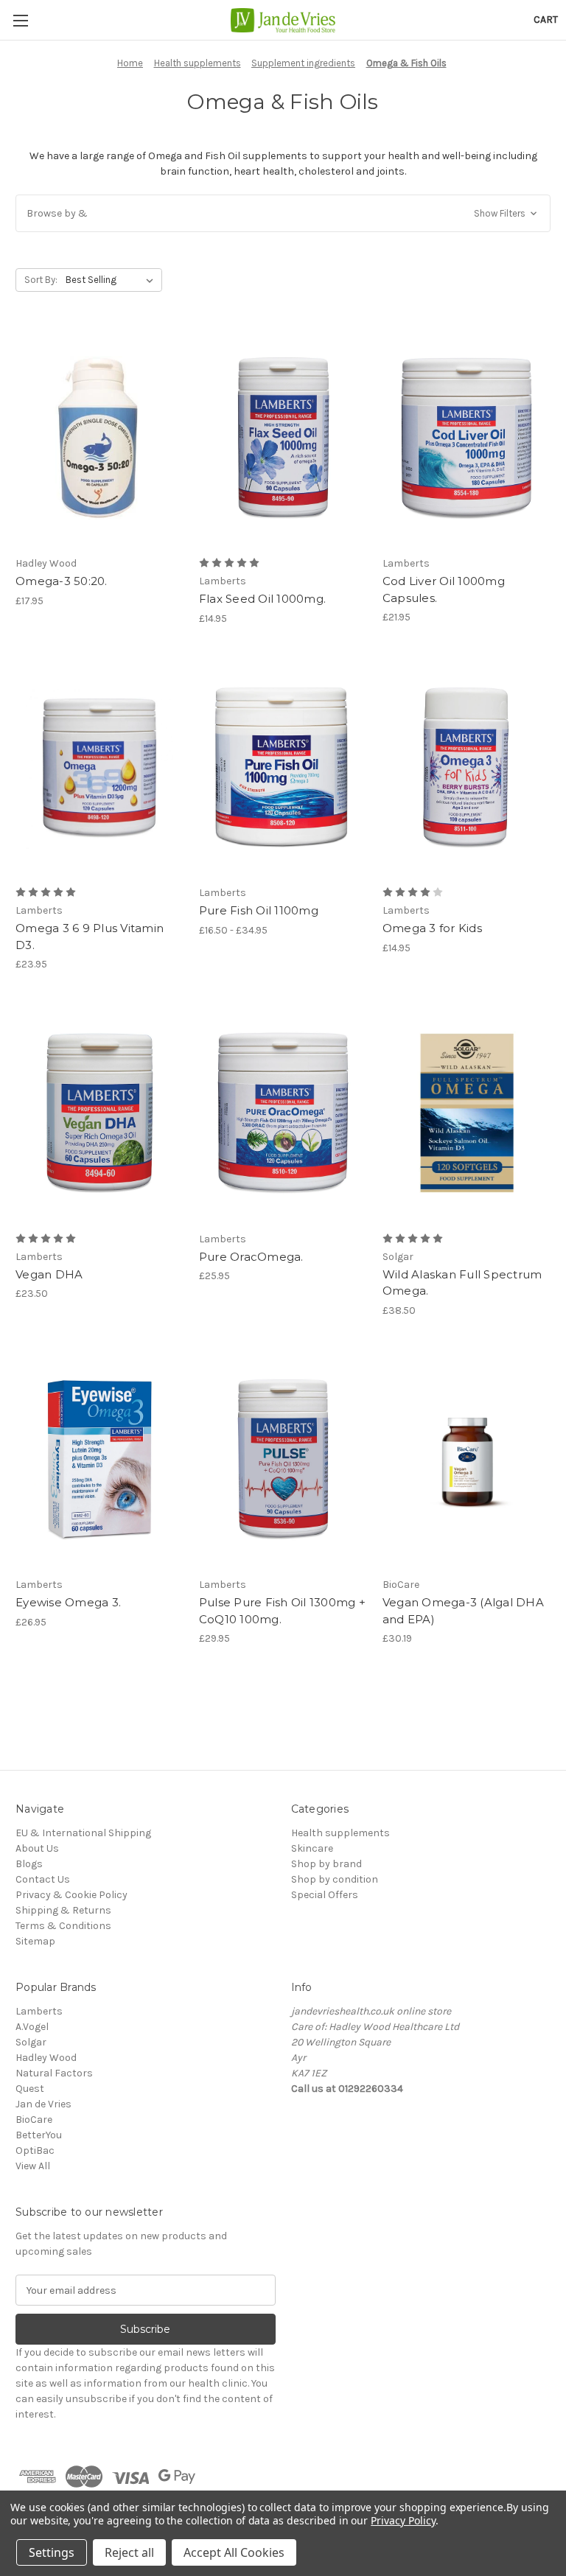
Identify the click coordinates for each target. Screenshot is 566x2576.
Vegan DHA (49, 1274)
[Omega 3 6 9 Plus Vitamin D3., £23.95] (99, 767)
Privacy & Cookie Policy (71, 1895)
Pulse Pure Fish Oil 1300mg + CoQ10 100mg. (282, 1611)
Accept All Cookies (234, 2552)
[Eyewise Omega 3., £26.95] (99, 1459)
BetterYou (39, 2135)
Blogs (29, 1864)
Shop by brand (326, 1864)
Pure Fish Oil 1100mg (259, 910)
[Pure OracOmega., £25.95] (283, 1113)
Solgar (31, 2042)
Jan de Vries (43, 2104)
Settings (52, 2552)
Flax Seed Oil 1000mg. (262, 599)
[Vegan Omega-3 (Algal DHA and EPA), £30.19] (467, 1459)
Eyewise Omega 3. (68, 1602)
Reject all (129, 2552)
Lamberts (39, 2011)
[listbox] (112, 280)
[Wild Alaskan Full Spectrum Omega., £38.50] (467, 1113)
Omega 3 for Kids (432, 928)
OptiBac (35, 2150)
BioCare (34, 2120)
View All (33, 2166)
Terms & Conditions (63, 1926)
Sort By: (41, 280)
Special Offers (325, 1895)
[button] (283, 213)
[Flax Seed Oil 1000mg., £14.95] (283, 438)
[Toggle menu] (20, 20)
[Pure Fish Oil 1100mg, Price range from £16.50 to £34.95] (283, 767)
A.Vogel (32, 2027)
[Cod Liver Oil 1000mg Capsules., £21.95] (467, 438)
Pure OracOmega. (251, 1257)
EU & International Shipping (83, 1833)
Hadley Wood (46, 2058)
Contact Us (43, 1879)
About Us (37, 1848)
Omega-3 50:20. (62, 581)
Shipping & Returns (63, 1910)
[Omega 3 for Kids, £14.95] (467, 767)
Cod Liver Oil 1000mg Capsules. (444, 589)
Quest (30, 2089)
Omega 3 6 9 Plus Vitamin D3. (90, 937)
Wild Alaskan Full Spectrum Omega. (462, 1283)
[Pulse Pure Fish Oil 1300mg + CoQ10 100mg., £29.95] (283, 1459)
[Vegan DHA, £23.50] (99, 1113)
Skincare (312, 1848)
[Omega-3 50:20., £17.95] (99, 438)
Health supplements (340, 1833)
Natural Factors (54, 2073)
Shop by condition (335, 1879)
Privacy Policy (403, 2520)
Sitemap (35, 1941)
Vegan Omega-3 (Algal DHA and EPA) (463, 1611)
